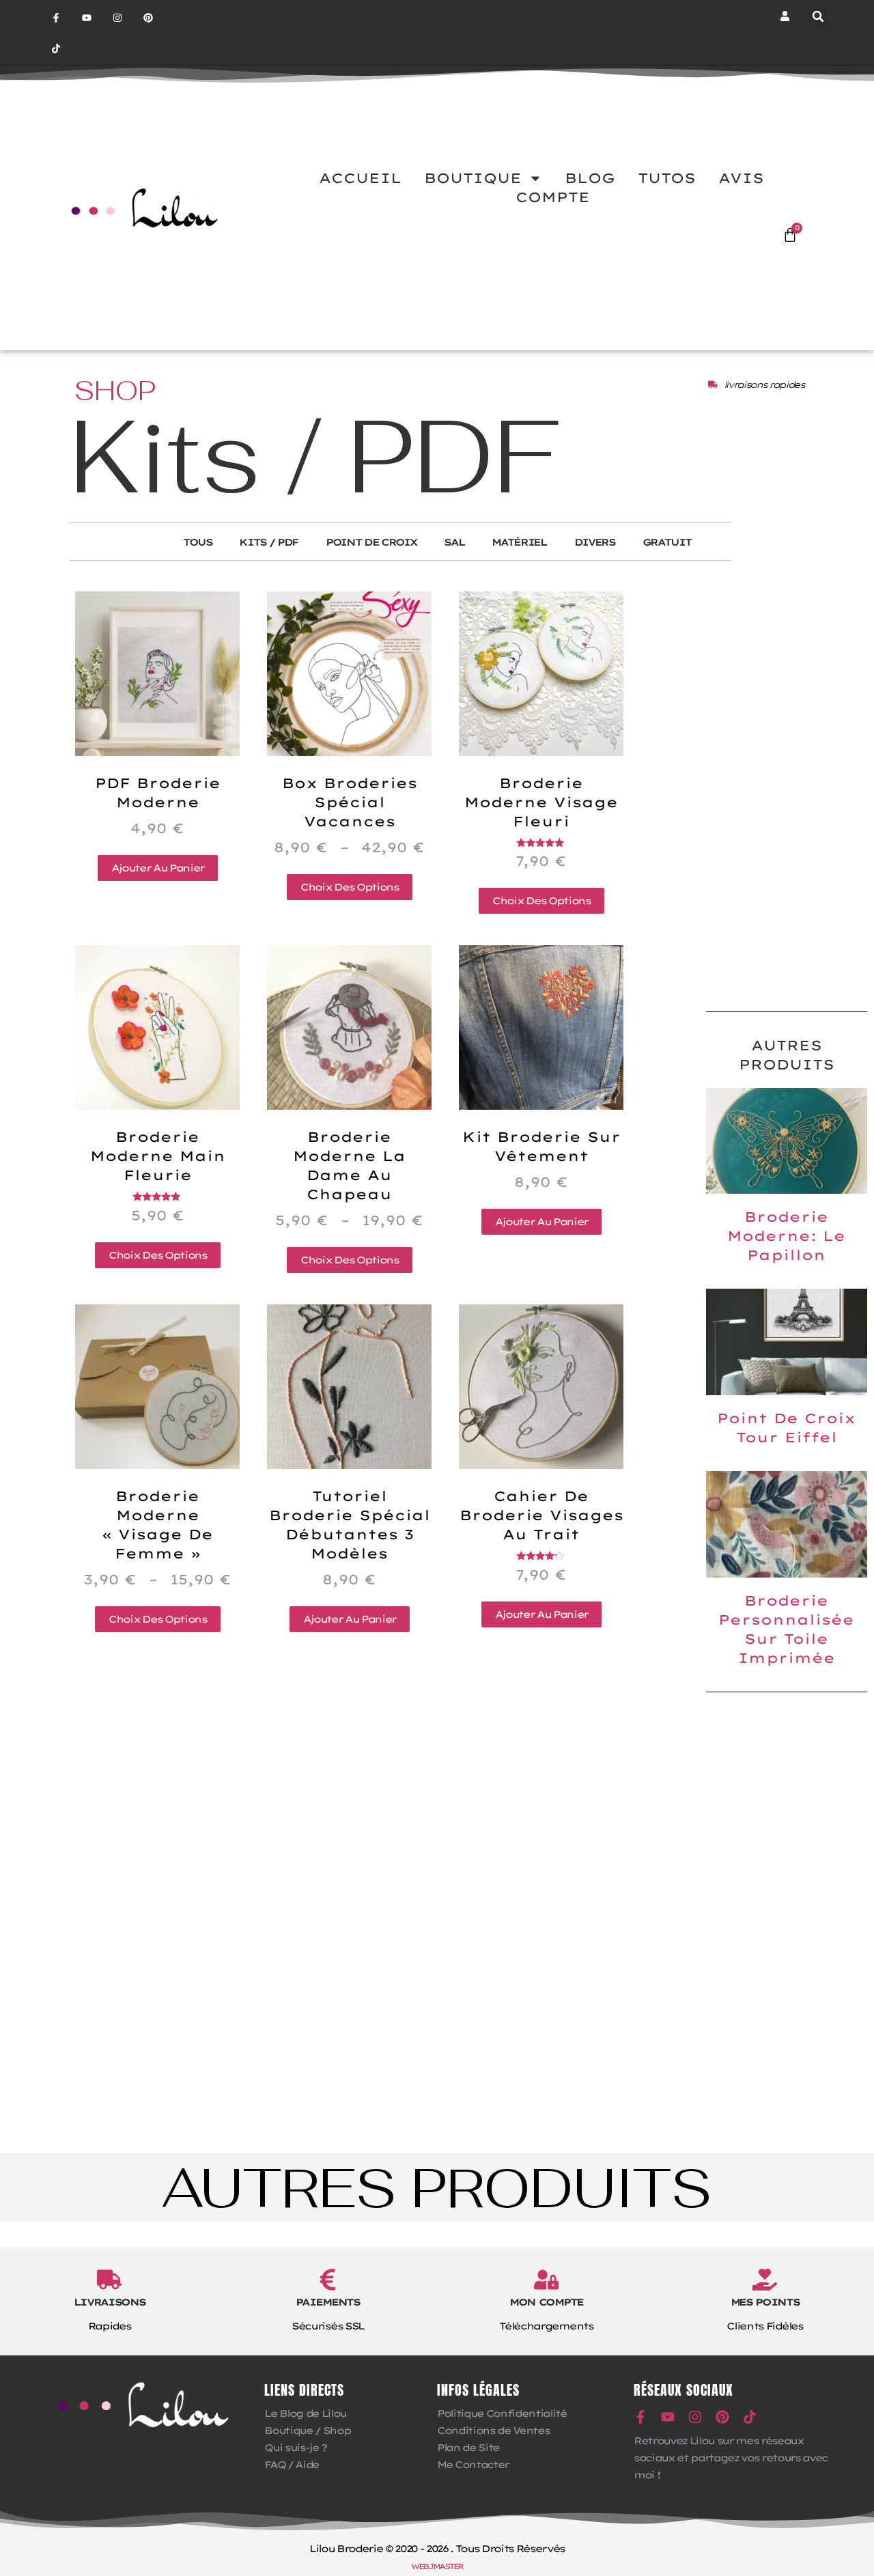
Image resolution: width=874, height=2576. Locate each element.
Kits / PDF (269, 542)
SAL (454, 542)
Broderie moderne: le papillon (786, 1236)
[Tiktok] (56, 49)
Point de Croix (371, 542)
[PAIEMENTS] (328, 2280)
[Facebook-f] (56, 18)
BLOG (590, 178)
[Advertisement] (787, 783)
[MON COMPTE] (546, 2280)
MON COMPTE (546, 2302)
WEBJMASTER (437, 2566)
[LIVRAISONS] (109, 2280)
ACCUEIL (360, 178)
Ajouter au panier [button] (158, 868)
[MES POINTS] (765, 2280)
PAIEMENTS (327, 2302)
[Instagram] (118, 18)
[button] (818, 16)
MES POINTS (765, 2302)
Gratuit (667, 542)
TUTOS (667, 178)
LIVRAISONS (110, 2302)
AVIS (741, 178)
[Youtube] (87, 18)
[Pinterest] (148, 18)
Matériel (519, 542)
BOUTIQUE (473, 178)
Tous (198, 542)
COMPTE (553, 197)
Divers (595, 542)
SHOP (115, 391)
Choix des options (349, 887)
